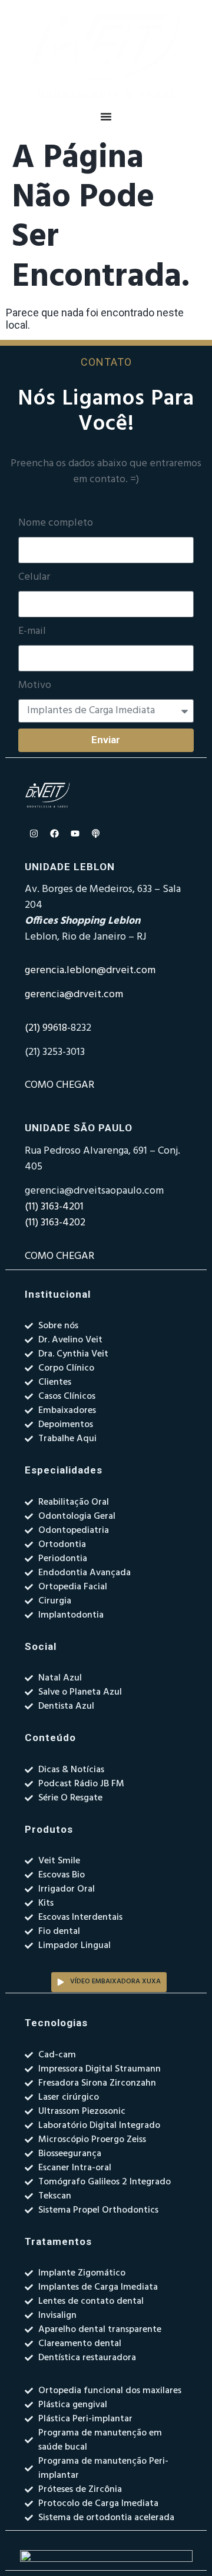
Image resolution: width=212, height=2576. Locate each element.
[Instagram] (34, 834)
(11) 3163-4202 (55, 1223)
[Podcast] (95, 834)
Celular (34, 577)
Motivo (35, 686)
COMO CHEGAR (59, 1085)
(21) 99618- (48, 1028)
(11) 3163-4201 (54, 1207)
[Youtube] (75, 834)
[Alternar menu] (106, 116)
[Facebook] (54, 834)
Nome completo (56, 523)
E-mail (32, 632)
